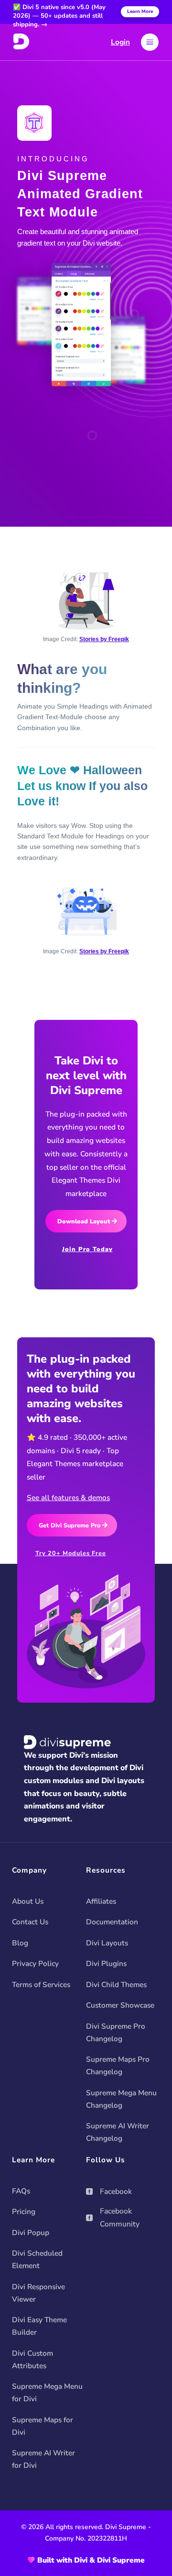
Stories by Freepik (104, 639)
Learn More (140, 11)
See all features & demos (68, 1497)
